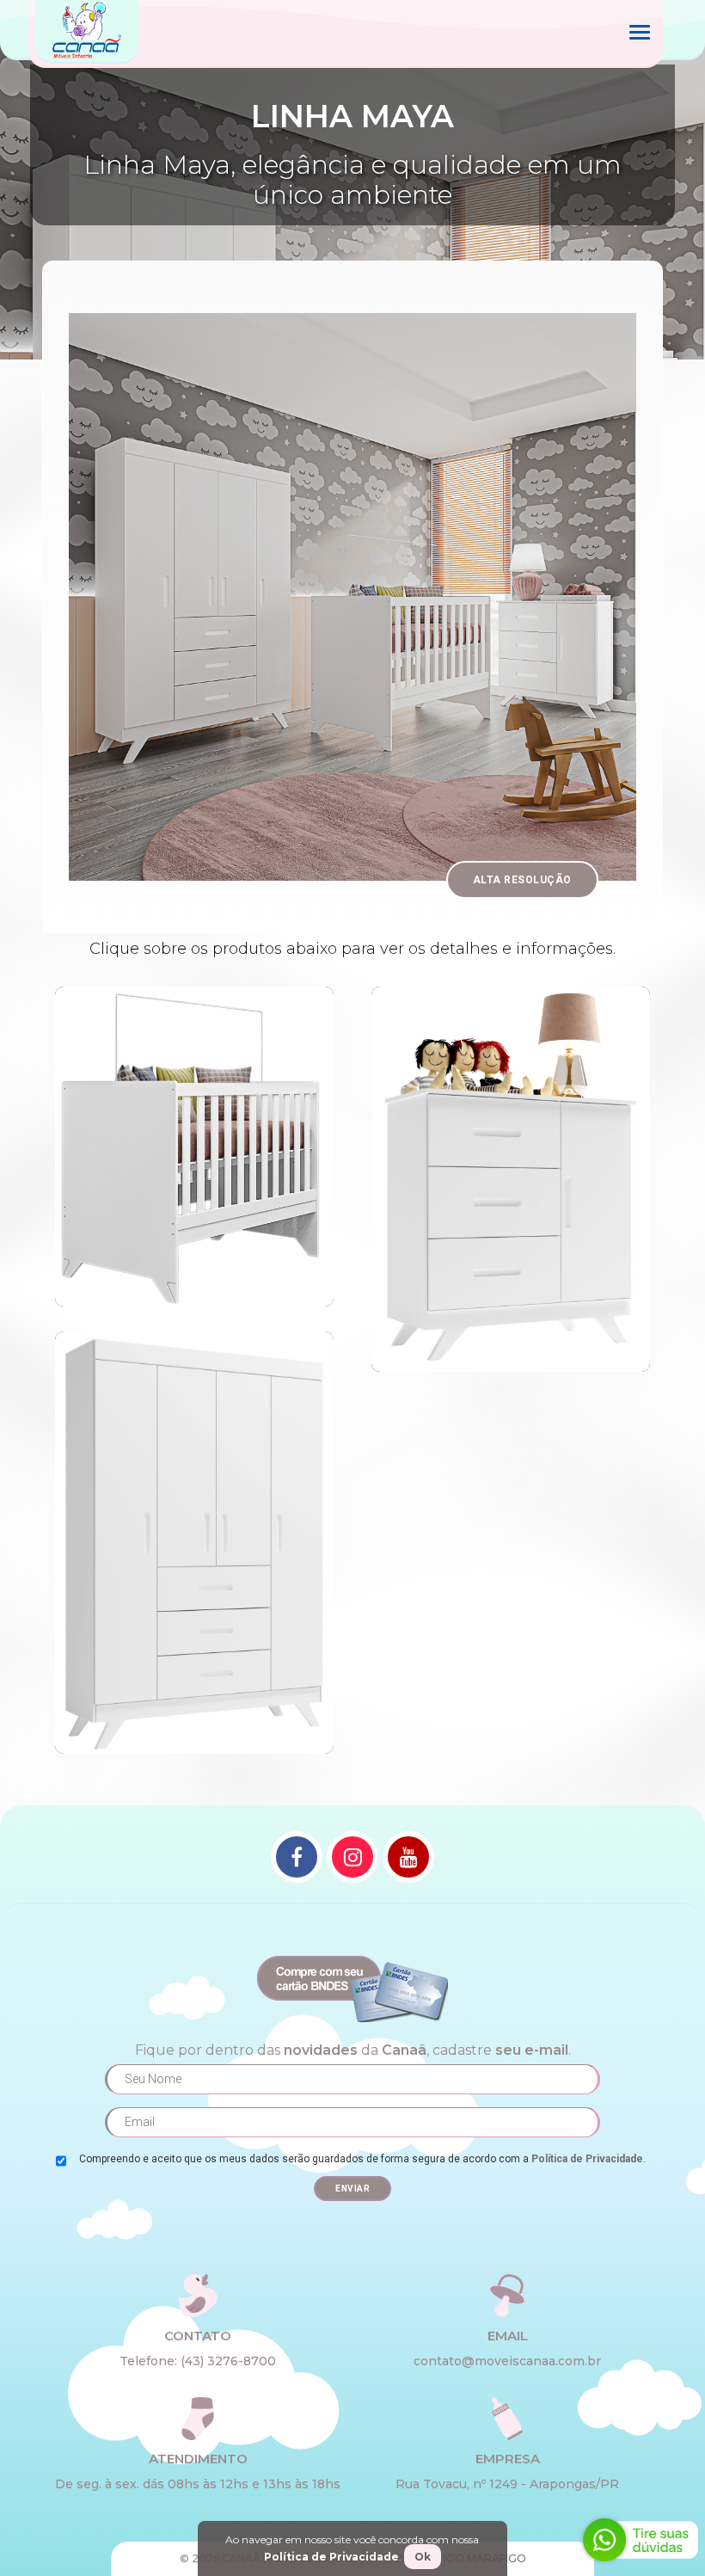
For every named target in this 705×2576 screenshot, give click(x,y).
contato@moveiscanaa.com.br (507, 2361)
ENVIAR (352, 2189)
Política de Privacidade (587, 2159)
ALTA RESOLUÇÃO (522, 880)
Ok (423, 2557)
